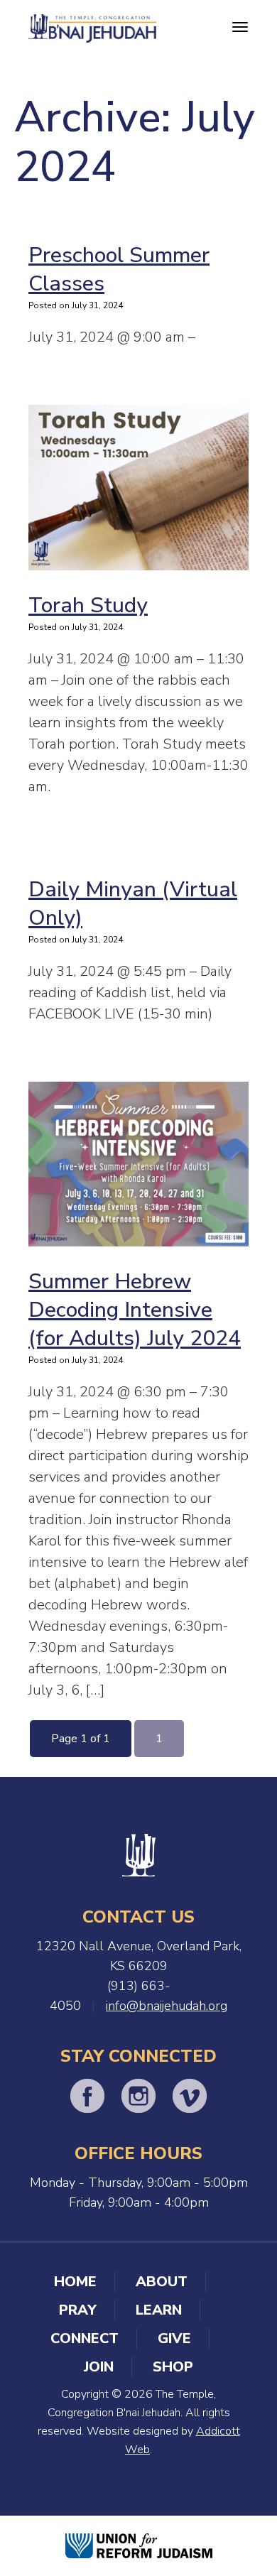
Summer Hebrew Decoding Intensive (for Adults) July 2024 (135, 1310)
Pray (78, 2310)
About (162, 2282)
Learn (159, 2310)
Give (174, 2338)
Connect (85, 2338)
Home (75, 2282)
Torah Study (88, 605)
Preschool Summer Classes (119, 270)
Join (99, 2367)
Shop (173, 2367)
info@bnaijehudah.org (167, 2006)
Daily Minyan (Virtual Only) (133, 904)
